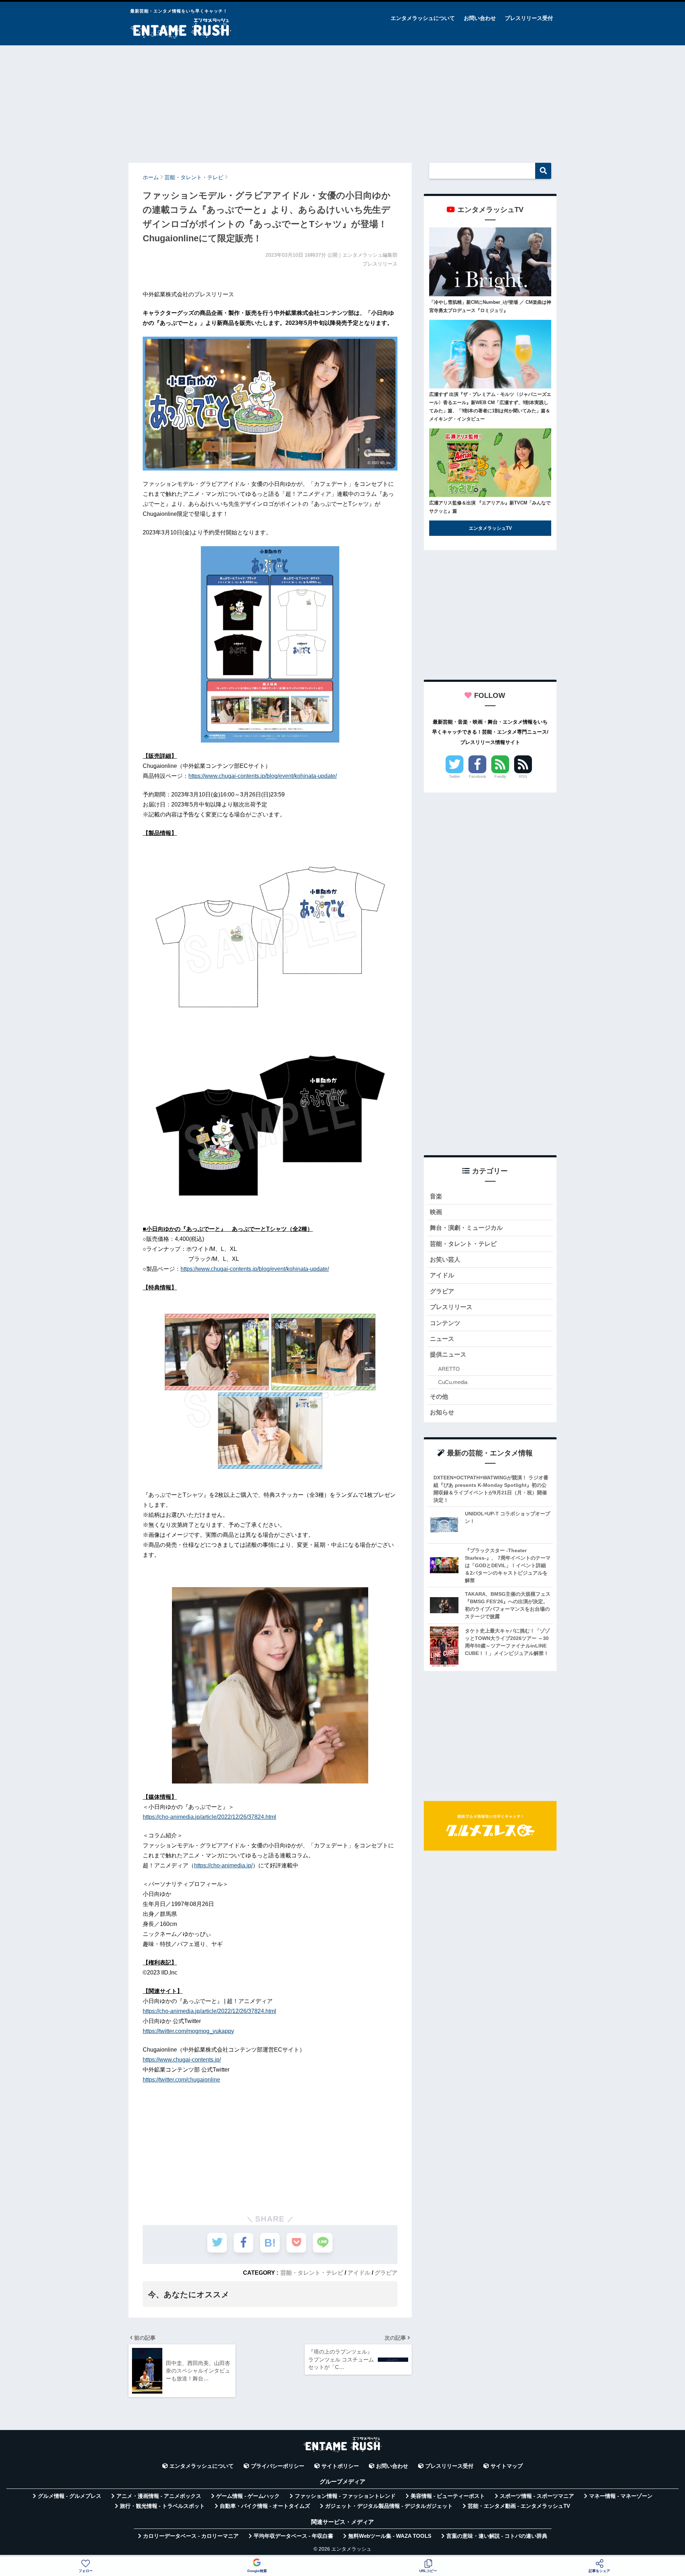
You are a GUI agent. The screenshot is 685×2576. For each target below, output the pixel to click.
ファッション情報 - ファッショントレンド (345, 2496)
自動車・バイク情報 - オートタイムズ (265, 2506)
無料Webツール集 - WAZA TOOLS (390, 2536)
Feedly (500, 776)
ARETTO (449, 1369)
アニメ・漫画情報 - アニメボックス (159, 2496)
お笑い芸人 (445, 1260)
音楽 (436, 1196)
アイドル (359, 2273)
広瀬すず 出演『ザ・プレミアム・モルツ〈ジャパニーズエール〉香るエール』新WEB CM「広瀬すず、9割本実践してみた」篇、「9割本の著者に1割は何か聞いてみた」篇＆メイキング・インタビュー (490, 407)
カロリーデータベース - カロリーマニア (191, 2536)
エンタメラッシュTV (490, 528)
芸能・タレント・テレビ (312, 2273)
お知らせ (442, 1412)
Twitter (455, 776)
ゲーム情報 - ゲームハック (248, 2496)
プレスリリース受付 (529, 18)
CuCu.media (453, 1382)
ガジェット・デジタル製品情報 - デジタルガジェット (389, 2506)
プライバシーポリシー (278, 2466)
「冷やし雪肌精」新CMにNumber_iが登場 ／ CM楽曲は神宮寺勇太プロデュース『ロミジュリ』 (490, 306)
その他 (439, 1397)
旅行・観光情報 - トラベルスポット (162, 2506)
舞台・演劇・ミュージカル (466, 1228)
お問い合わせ (480, 18)
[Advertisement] (342, 101)
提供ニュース (448, 1355)
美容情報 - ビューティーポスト (448, 2496)
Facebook (478, 776)
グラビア (386, 2273)
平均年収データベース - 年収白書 (293, 2536)
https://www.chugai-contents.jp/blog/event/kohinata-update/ (263, 776)
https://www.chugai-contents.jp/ (182, 2060)
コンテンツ (445, 1323)
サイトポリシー (340, 2466)
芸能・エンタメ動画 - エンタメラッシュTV (519, 2506)
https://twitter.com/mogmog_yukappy (188, 2031)
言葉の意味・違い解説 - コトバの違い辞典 (497, 2536)
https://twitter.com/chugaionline (181, 2080)
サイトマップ (507, 2466)
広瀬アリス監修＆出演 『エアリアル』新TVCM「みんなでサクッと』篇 (490, 507)
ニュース (442, 1339)
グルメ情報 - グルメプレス (70, 2496)
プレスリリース (451, 1307)
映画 (436, 1212)
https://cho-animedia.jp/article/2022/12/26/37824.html (209, 1817)
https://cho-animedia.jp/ (223, 1865)
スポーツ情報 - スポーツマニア (537, 2496)
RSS (523, 776)
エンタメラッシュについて (423, 18)
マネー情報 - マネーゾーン (621, 2496)
